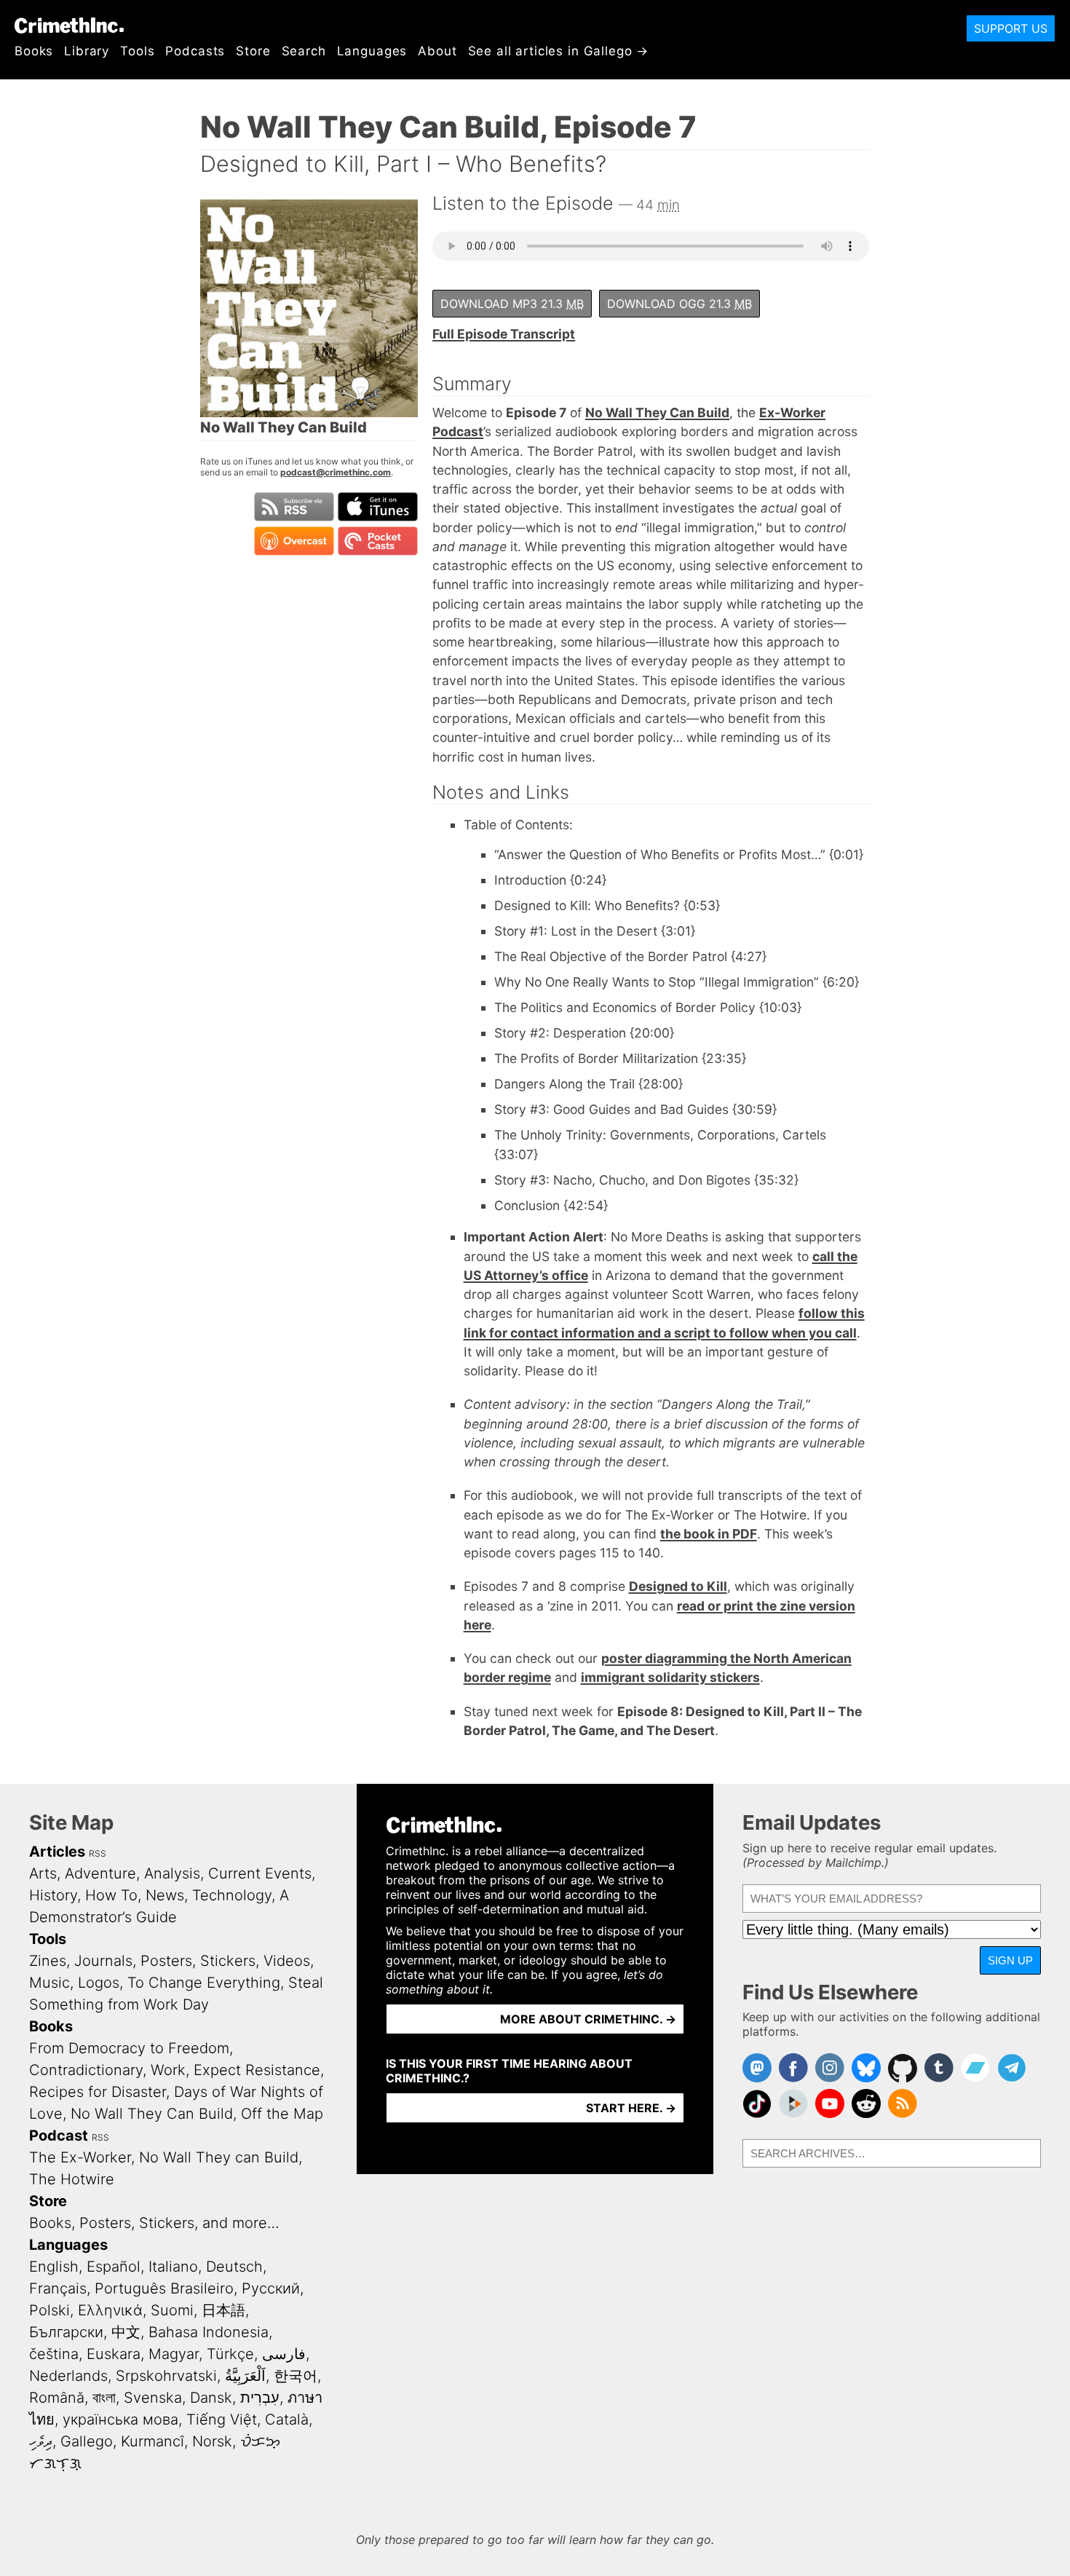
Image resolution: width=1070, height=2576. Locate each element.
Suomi (172, 2310)
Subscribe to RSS (294, 507)
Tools (137, 51)
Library (87, 51)
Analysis (172, 1873)
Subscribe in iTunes (378, 507)
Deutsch (234, 2267)
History (53, 1895)
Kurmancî (152, 2441)
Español (114, 2267)
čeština (54, 2354)
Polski (49, 2310)
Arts (43, 1873)
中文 (126, 2332)
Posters (166, 1961)
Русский (271, 2288)
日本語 (223, 2310)
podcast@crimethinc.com (336, 472)
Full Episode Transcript (504, 334)
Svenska (153, 2398)
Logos (99, 1983)
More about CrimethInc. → (588, 2019)
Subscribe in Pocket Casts (378, 541)
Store (253, 51)
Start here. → (631, 2108)
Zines (48, 1961)
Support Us (1011, 28)
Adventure (100, 1873)
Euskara (114, 2354)
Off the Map (282, 2114)
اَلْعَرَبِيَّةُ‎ (245, 2376)
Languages (372, 51)
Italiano (173, 2267)
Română (57, 2398)
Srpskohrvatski (166, 2376)
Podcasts (195, 51)
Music (49, 1983)
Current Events (260, 1873)
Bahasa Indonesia (209, 2332)
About (437, 51)
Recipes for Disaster (98, 2092)
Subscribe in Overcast (294, 541)
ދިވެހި (41, 2441)
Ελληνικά (110, 2310)
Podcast (59, 2136)
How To (111, 1895)
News (165, 1895)
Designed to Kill (678, 1586)
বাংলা (104, 2398)
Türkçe (230, 2354)
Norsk (212, 2441)
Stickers (228, 1961)
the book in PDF (709, 1534)
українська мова (120, 2419)
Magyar (174, 2354)
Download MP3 (512, 304)
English (54, 2267)
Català (287, 2419)
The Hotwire (72, 2179)
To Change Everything (204, 1983)
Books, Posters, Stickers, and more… (154, 2223)
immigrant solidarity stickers (670, 1677)
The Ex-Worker (80, 2157)
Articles (57, 1852)
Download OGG (679, 304)
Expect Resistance (257, 2070)
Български (66, 2332)
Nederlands (68, 2376)
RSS (98, 1853)
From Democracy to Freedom (129, 2048)
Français (58, 2288)
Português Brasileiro (164, 2288)
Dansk (211, 2398)
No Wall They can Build (219, 2157)
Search (304, 51)
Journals (103, 1961)
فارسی (284, 2354)
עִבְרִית (260, 2398)
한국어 (296, 2376)
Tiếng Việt (222, 2419)
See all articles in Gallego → (559, 51)
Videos (287, 1961)
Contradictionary (86, 2070)
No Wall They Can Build (657, 412)
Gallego (87, 2441)
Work (168, 2070)
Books (34, 51)
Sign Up (1010, 1960)
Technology (232, 1895)
